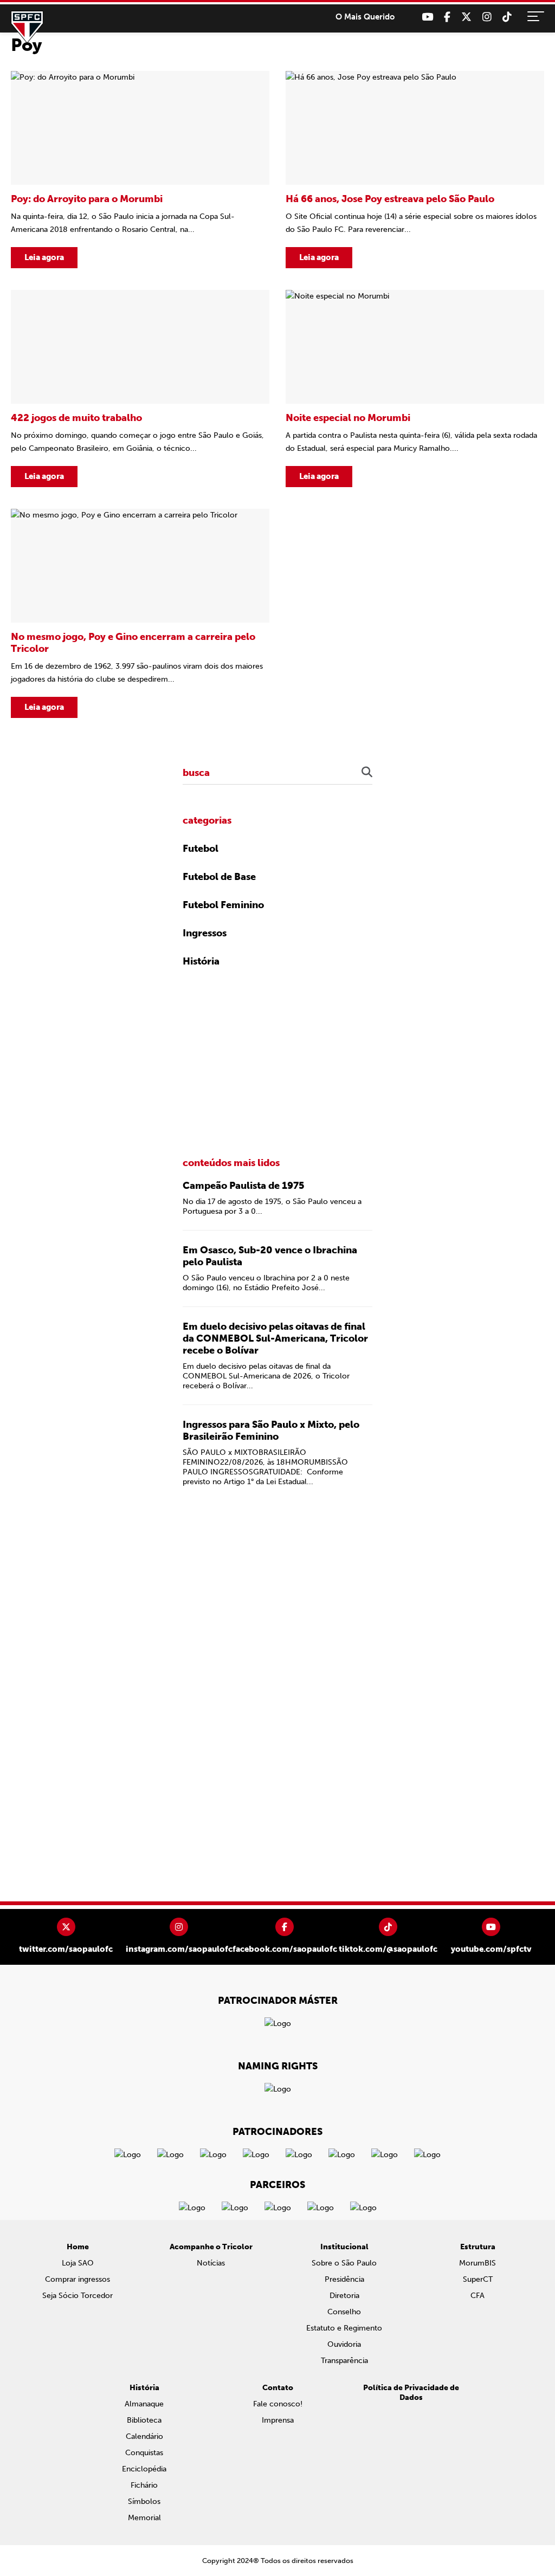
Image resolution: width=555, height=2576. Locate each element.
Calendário (144, 2436)
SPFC (27, 27)
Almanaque (144, 2404)
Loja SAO (78, 2263)
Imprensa (278, 2420)
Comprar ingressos (78, 2279)
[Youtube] (427, 17)
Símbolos (144, 2501)
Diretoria (344, 2296)
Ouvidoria (344, 2344)
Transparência (344, 2361)
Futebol (201, 849)
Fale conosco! (278, 2404)
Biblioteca (144, 2420)
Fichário (144, 2485)
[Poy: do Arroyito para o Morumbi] (140, 170)
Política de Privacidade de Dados (411, 2393)
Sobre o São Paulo (344, 2263)
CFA (477, 2296)
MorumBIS (477, 2263)
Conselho (344, 2312)
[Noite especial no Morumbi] (415, 389)
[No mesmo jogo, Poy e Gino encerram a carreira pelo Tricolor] (140, 613)
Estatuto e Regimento (344, 2328)
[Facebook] (447, 17)
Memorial (144, 2518)
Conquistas (144, 2453)
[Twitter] (466, 17)
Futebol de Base (219, 877)
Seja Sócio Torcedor (78, 2296)
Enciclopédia (144, 2469)
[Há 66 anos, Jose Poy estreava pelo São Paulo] (415, 170)
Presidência (344, 2279)
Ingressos (205, 933)
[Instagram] (487, 17)
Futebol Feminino (223, 905)
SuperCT (478, 2279)
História (201, 961)
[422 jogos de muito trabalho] (140, 389)
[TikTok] (507, 17)
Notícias (211, 2263)
